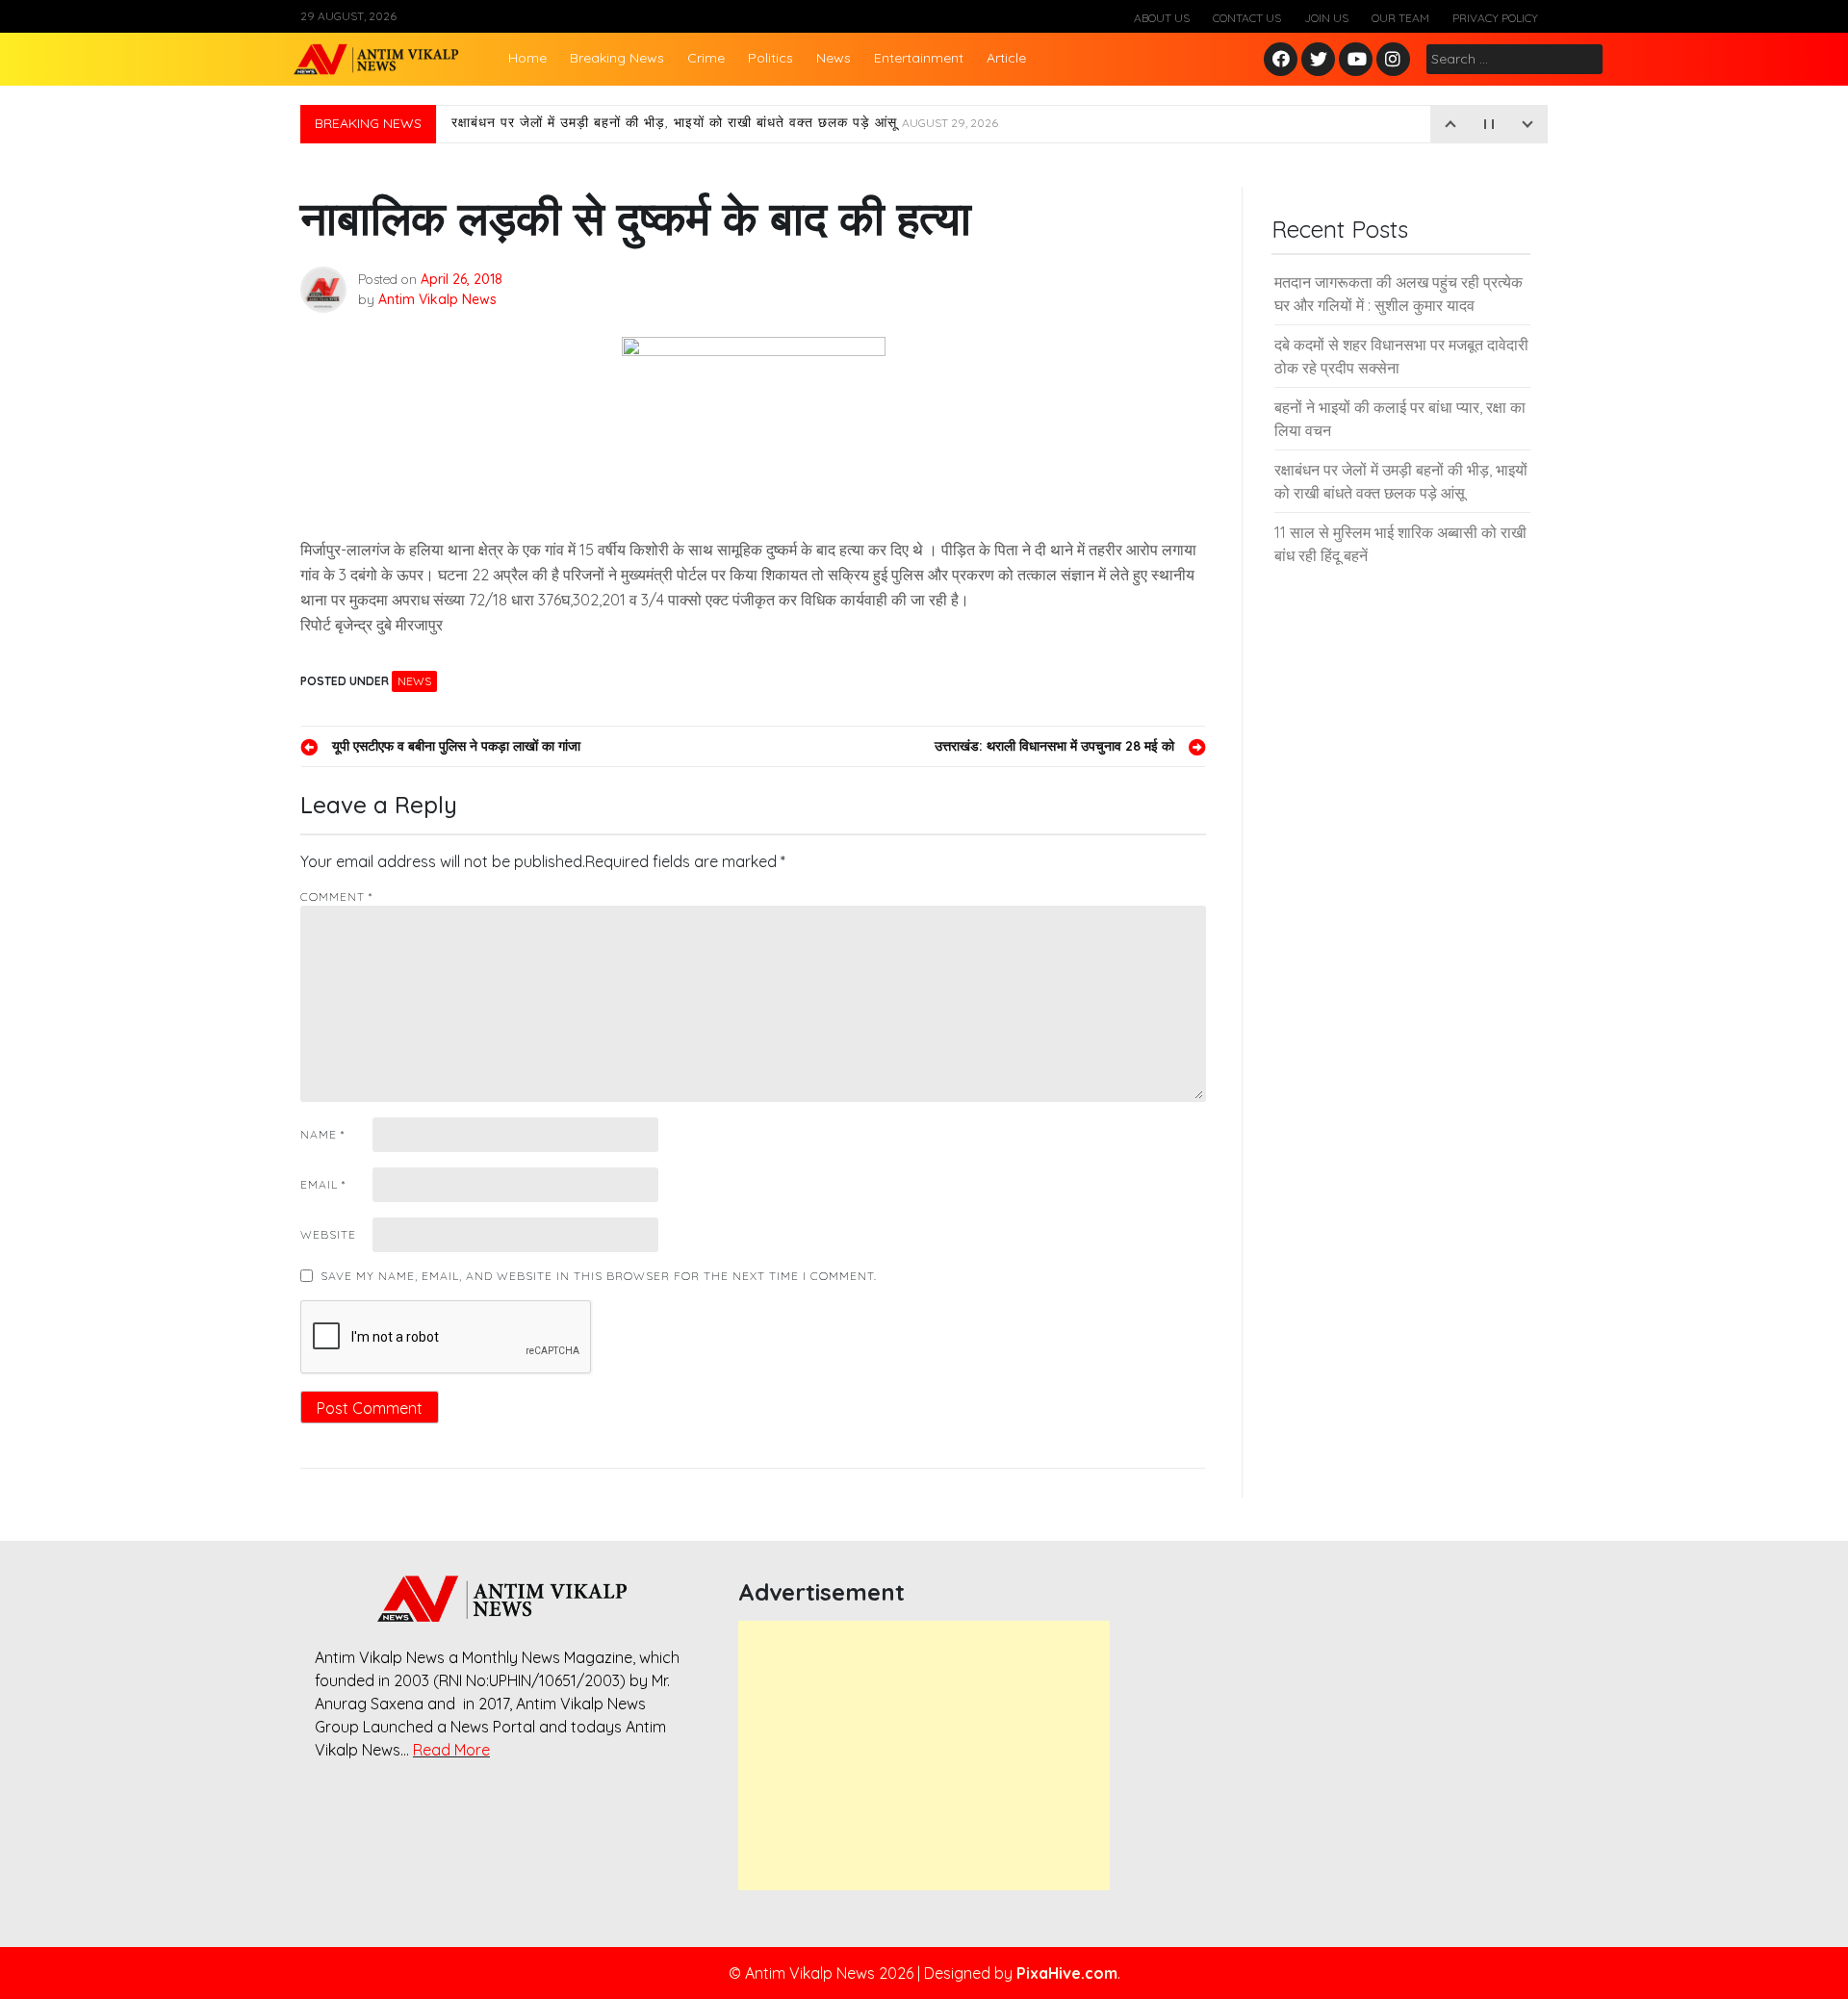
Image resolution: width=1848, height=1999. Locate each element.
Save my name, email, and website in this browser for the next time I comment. (599, 1276)
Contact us (1247, 18)
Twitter (1319, 60)
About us (1162, 18)
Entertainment (919, 58)
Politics (770, 58)
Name (322, 1134)
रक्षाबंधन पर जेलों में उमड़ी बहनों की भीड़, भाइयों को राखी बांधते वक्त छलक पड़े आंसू (725, 124)
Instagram (1398, 60)
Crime (706, 58)
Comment (336, 897)
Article (1006, 58)
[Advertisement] (924, 1756)
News (834, 58)
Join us (1326, 18)
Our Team (1400, 18)
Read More (451, 1750)
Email (323, 1184)
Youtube (1357, 60)
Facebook (1283, 60)
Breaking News (617, 58)
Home (527, 58)
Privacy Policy (1495, 18)
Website (328, 1234)
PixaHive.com (1067, 1973)
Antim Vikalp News (437, 299)
